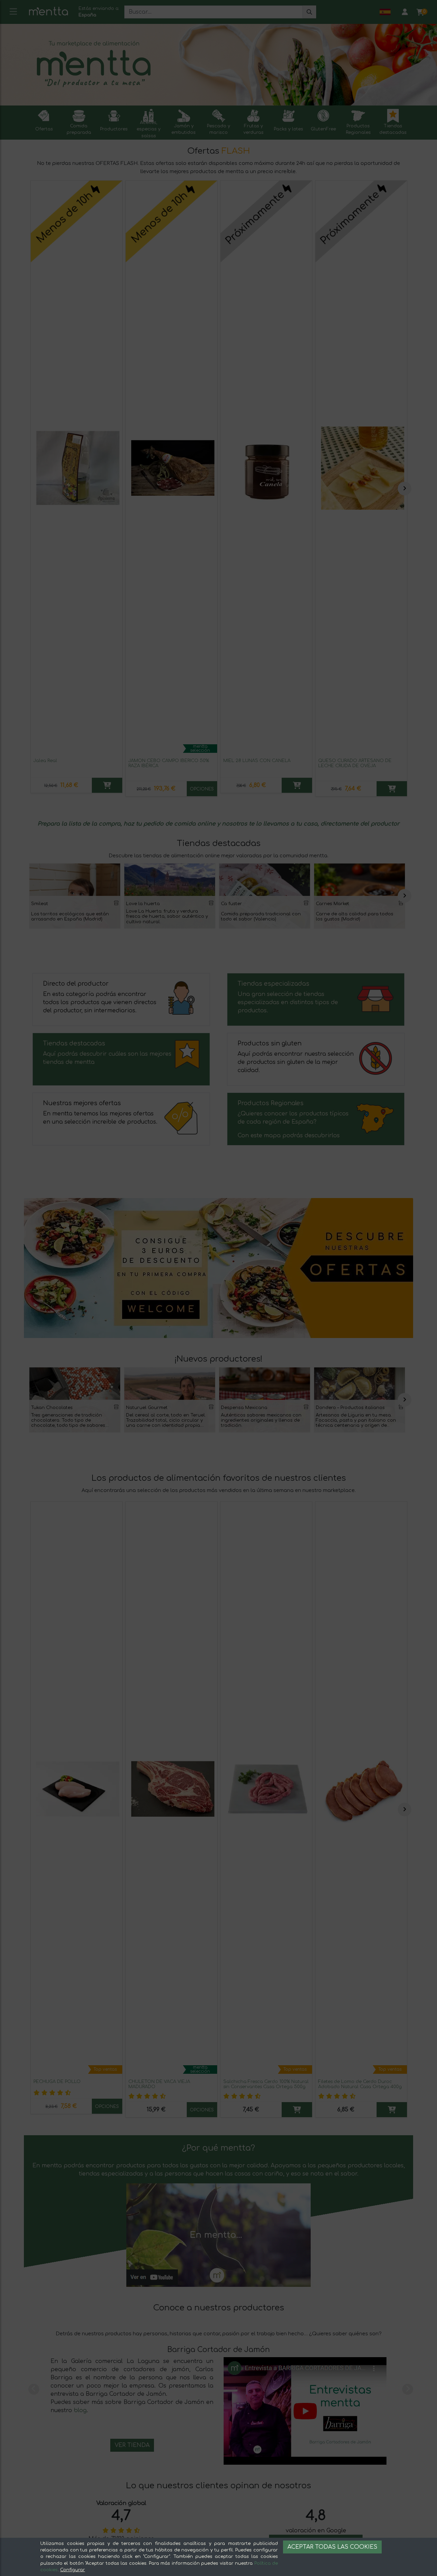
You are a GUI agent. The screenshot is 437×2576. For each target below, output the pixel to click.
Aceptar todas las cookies (332, 2547)
